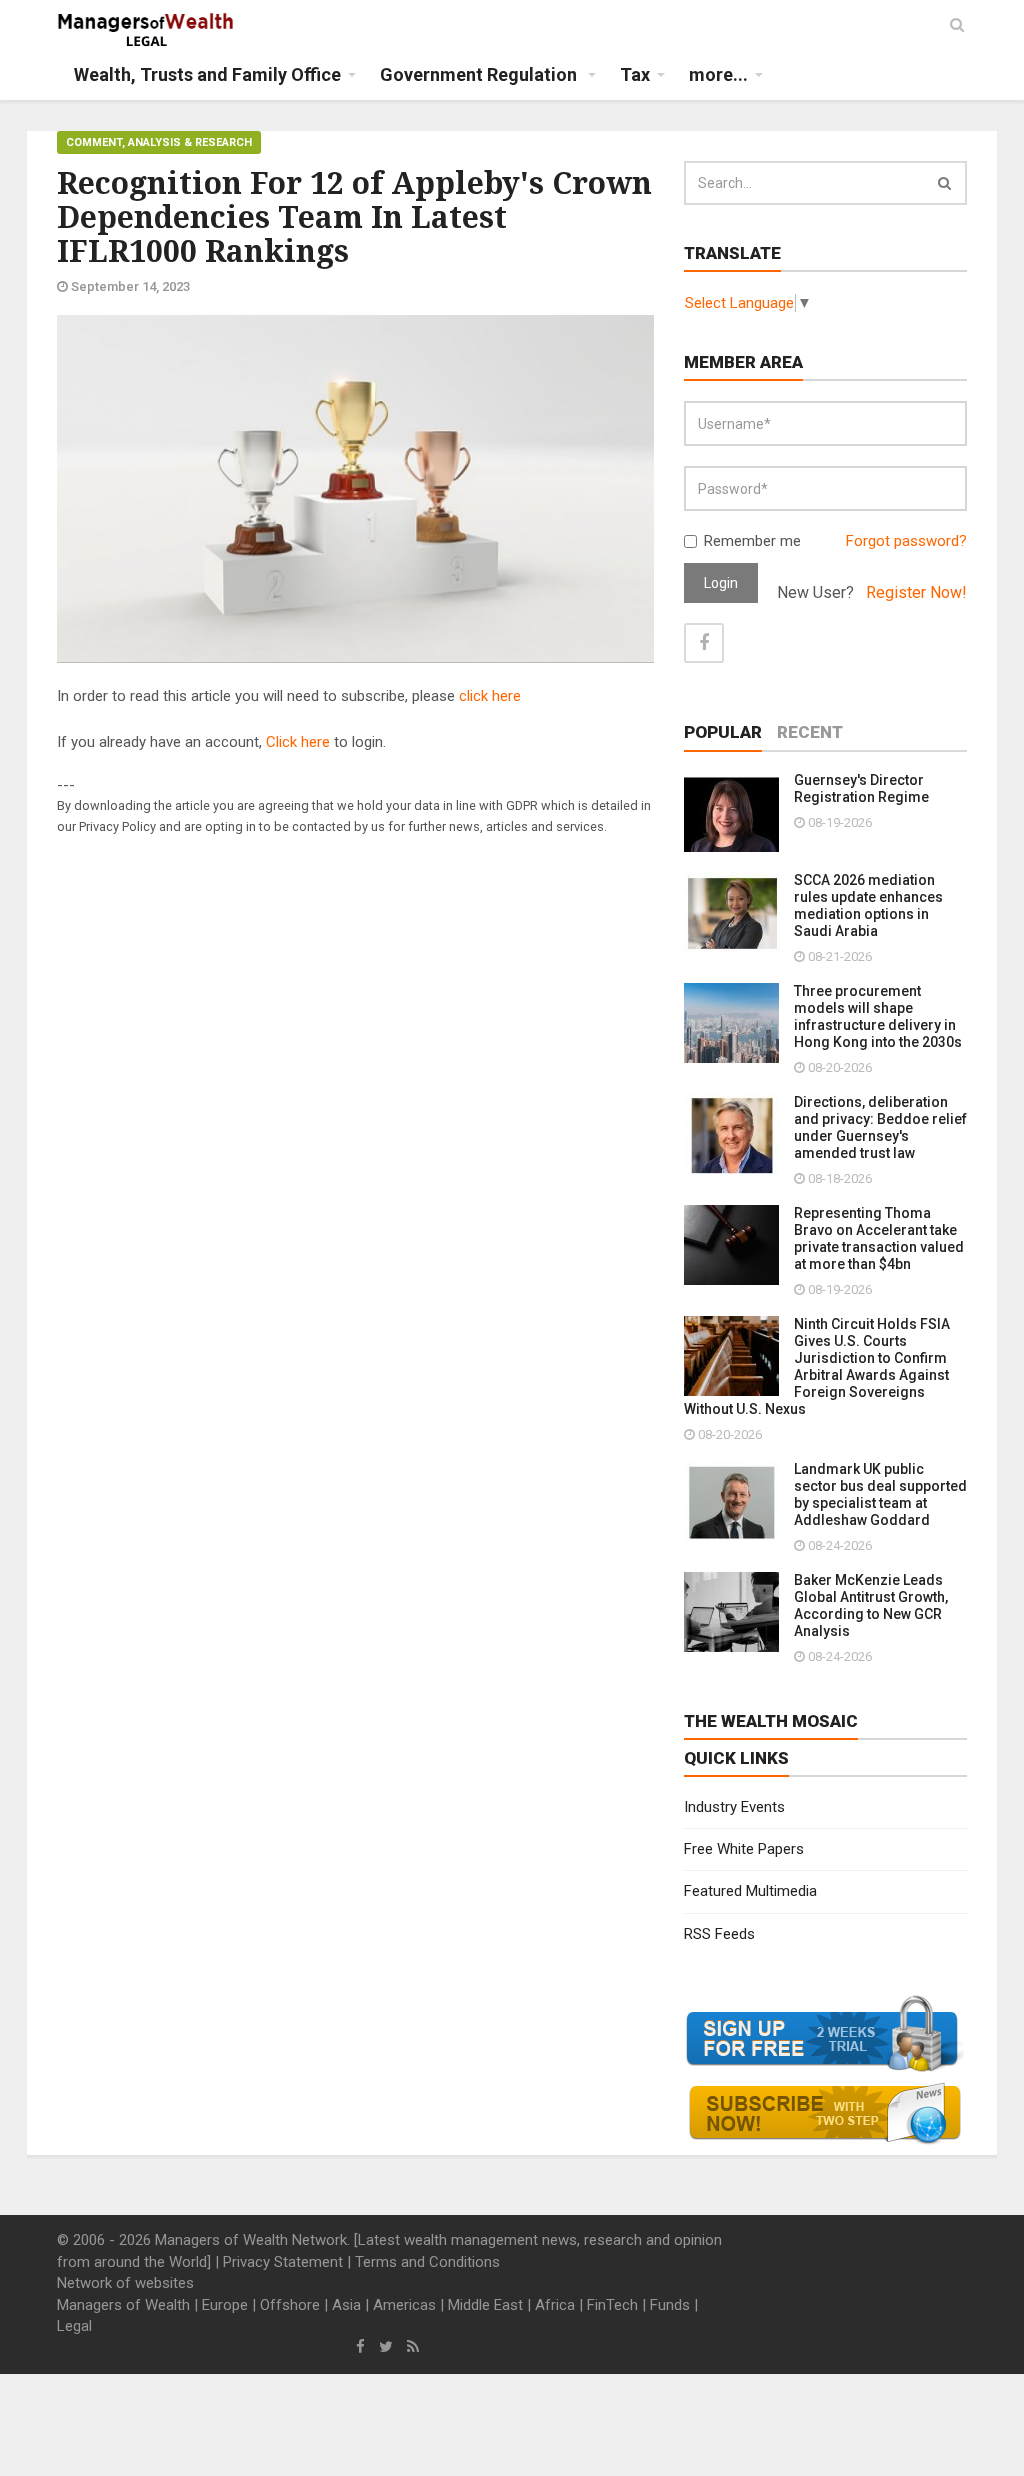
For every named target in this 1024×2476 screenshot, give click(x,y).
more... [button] (718, 74)
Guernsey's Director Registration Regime (861, 788)
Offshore (290, 2305)
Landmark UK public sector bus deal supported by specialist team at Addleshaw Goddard (880, 1494)
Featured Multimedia (750, 1891)
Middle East (485, 2305)
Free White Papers (744, 1849)
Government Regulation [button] (480, 74)
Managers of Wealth (123, 2305)
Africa (555, 2305)
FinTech (612, 2305)
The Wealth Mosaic (771, 1721)
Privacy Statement (283, 2262)
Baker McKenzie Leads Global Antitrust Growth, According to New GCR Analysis (871, 1605)
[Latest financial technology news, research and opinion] (146, 30)
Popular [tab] (723, 732)
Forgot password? (906, 541)
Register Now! (916, 592)
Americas (404, 2305)
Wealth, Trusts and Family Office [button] (207, 74)
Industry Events (734, 1807)
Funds (670, 2305)
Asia (346, 2305)
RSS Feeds (719, 1934)
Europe (225, 2305)
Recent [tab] (810, 732)
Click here (298, 742)
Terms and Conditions (427, 2262)
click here (490, 696)
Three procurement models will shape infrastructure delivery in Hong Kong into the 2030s (878, 1016)
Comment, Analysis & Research (159, 142)
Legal (74, 2326)
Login (721, 583)
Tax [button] (635, 74)
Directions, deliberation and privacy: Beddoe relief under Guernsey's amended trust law (880, 1127)
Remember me (752, 541)
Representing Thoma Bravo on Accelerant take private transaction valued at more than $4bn (879, 1238)
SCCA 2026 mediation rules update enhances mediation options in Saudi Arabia (868, 905)
